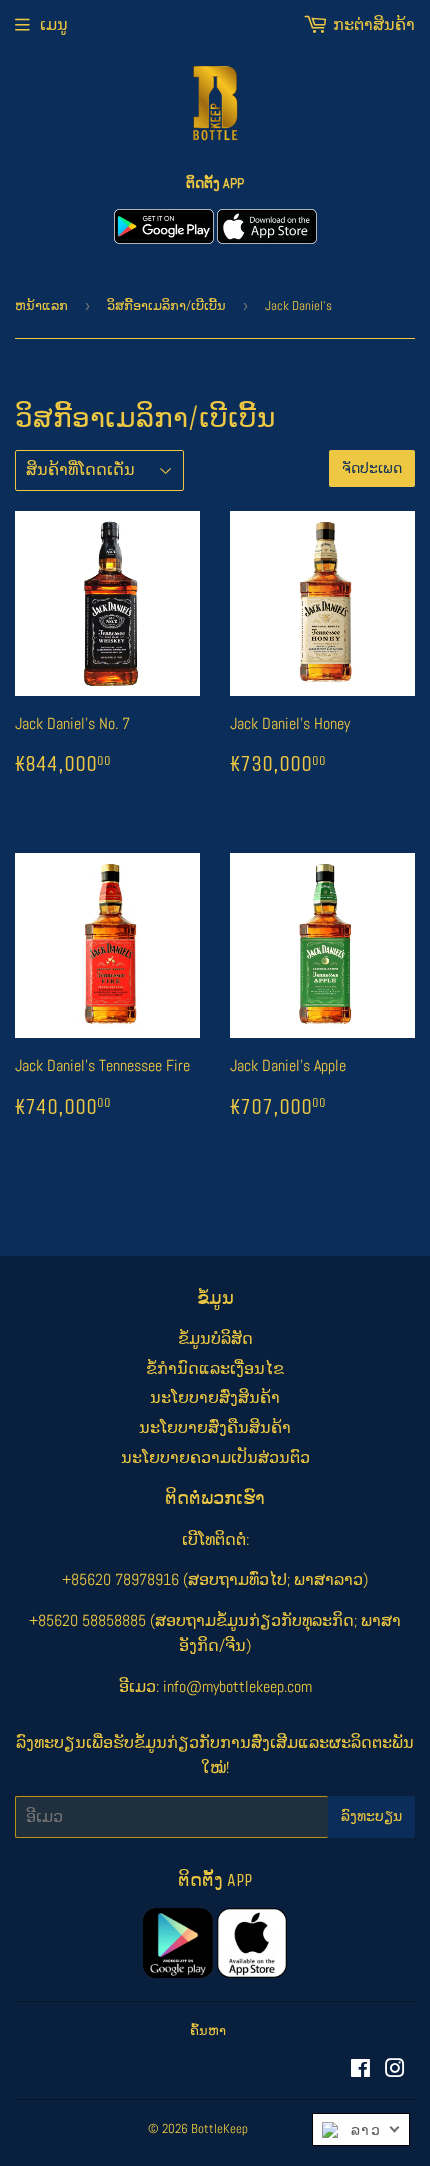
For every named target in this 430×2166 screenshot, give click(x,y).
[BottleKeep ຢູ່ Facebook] (360, 2070)
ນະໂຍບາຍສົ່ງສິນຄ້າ (215, 1397)
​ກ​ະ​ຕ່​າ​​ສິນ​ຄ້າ (374, 24)
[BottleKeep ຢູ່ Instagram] (395, 2070)
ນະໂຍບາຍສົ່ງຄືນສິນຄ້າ (215, 1427)
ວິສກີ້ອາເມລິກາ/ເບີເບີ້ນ (166, 305)
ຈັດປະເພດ (372, 468)
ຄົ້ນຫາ (208, 2030)
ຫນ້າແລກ (41, 305)
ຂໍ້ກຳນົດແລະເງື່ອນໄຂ (215, 1368)
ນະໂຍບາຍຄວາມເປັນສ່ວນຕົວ (215, 1457)
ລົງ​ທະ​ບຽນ (371, 1816)
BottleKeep (219, 2128)
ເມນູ (54, 24)
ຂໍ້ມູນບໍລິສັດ (215, 1338)
